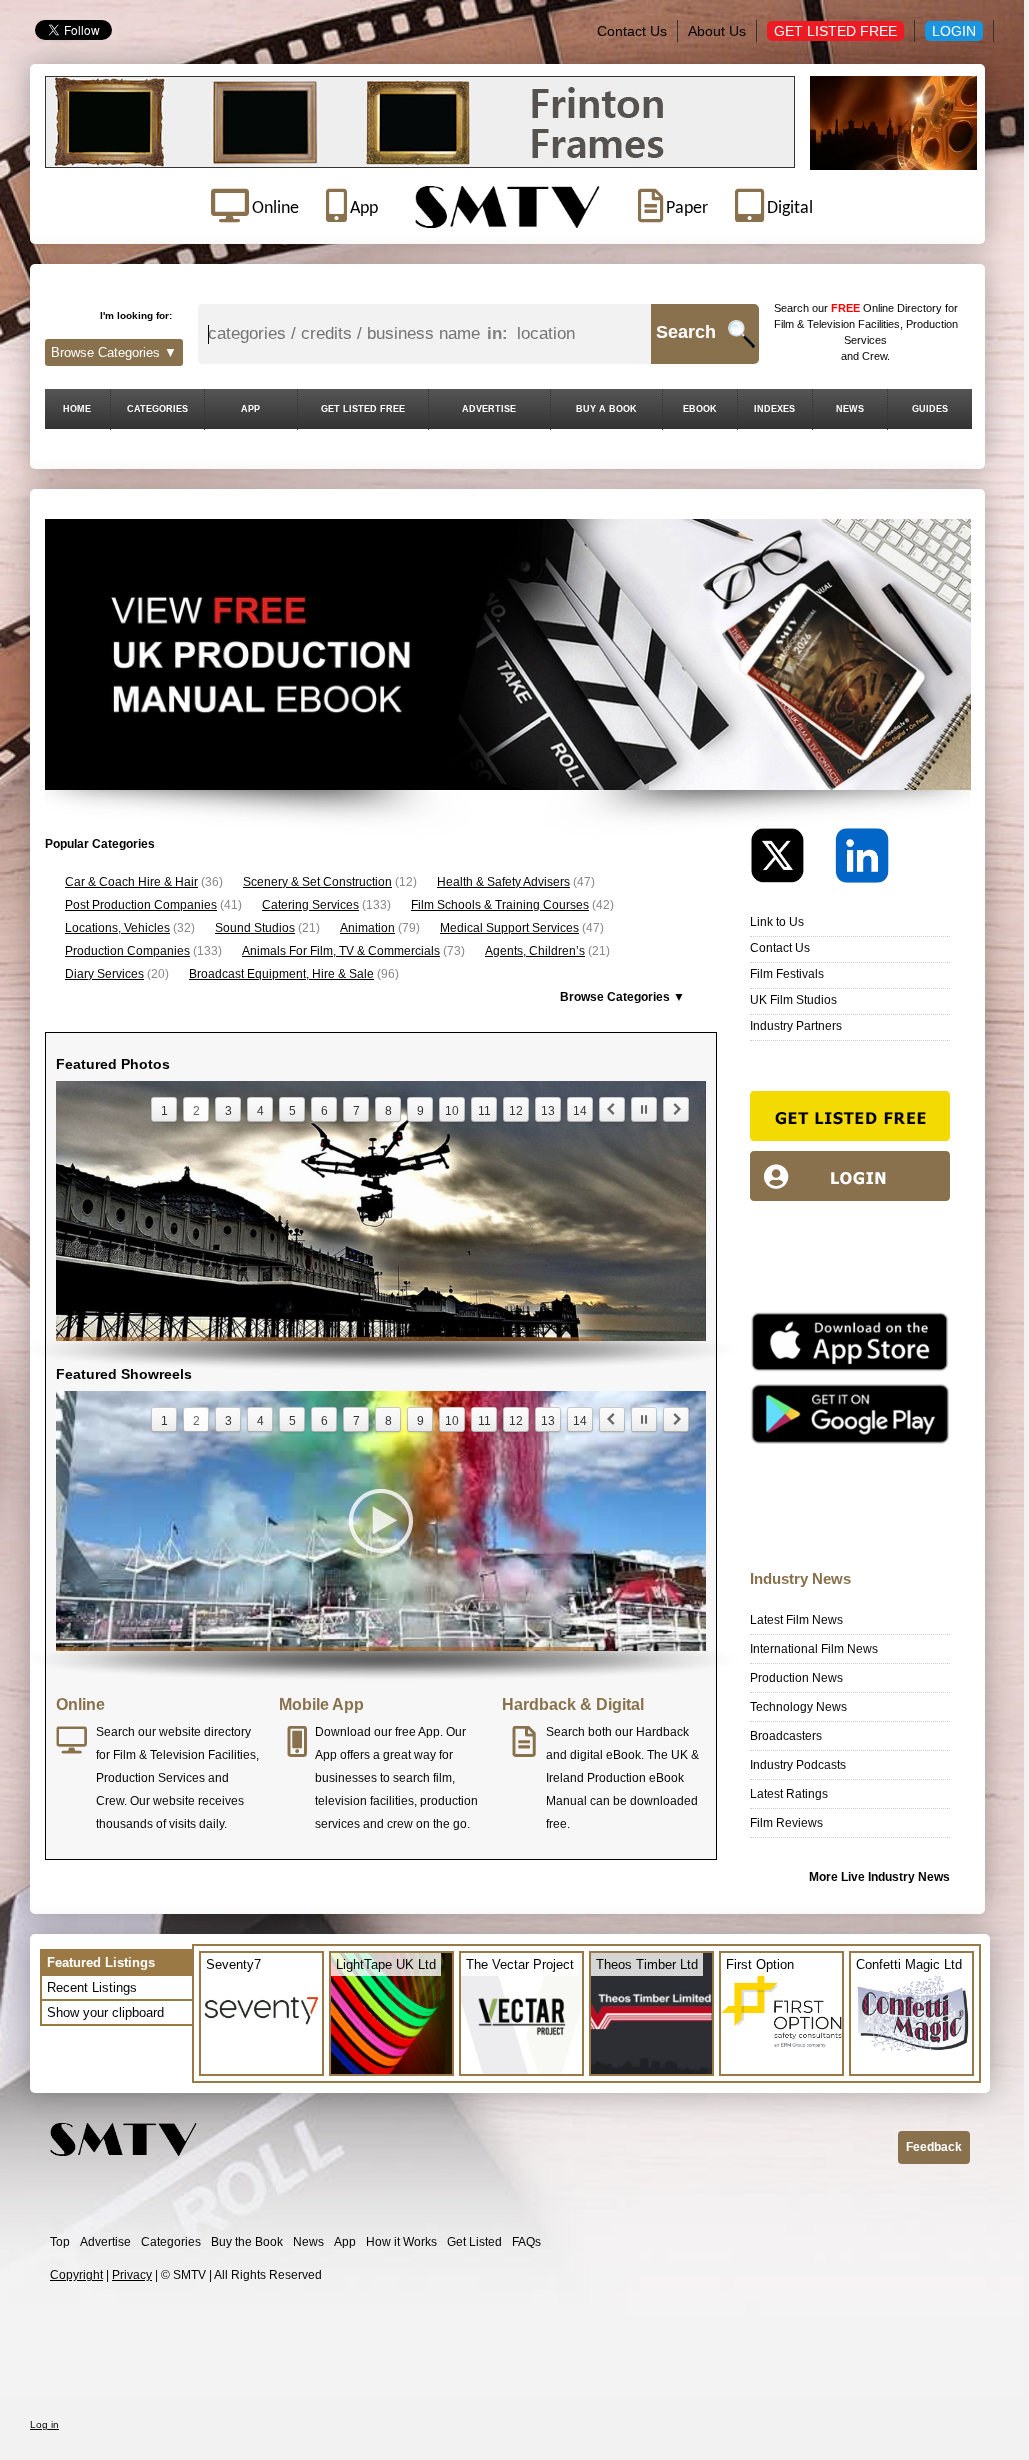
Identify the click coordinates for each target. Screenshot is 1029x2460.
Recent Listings (92, 1987)
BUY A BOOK (606, 409)
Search (686, 332)
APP (250, 409)
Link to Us (777, 922)
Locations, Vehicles (117, 928)
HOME (77, 409)
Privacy (132, 2275)
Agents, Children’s (535, 951)
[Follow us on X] (791, 860)
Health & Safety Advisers (503, 882)
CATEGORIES (157, 409)
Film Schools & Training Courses (500, 905)
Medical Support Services (509, 928)
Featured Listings (101, 1962)
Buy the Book (247, 2242)
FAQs (526, 2242)
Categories (171, 2242)
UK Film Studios (793, 1000)
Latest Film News (796, 1620)
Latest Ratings (789, 1794)
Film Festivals (787, 974)
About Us (717, 31)
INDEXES (774, 409)
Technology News (798, 1707)
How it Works (401, 2242)
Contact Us (632, 31)
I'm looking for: (136, 315)
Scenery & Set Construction (317, 882)
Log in (44, 2424)
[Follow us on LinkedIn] (862, 860)
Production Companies (127, 951)
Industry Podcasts (798, 1765)
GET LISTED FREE (363, 409)
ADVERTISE (489, 409)
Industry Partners (796, 1026)
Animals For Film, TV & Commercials (341, 951)
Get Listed (474, 2242)
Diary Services (104, 974)
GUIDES (930, 409)
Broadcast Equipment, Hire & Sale (281, 974)
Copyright (76, 2275)
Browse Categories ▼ (114, 352)
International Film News (814, 1649)
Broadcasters (786, 1736)
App (345, 2242)
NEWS (850, 409)
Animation (367, 928)
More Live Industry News (879, 1877)
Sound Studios (255, 928)
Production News (796, 1678)
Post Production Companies (141, 905)
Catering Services (310, 905)
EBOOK (700, 409)
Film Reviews (786, 1823)
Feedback (934, 2147)
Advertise (105, 2242)
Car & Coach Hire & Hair (131, 882)
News (308, 2242)
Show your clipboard (105, 2012)
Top (60, 2242)
